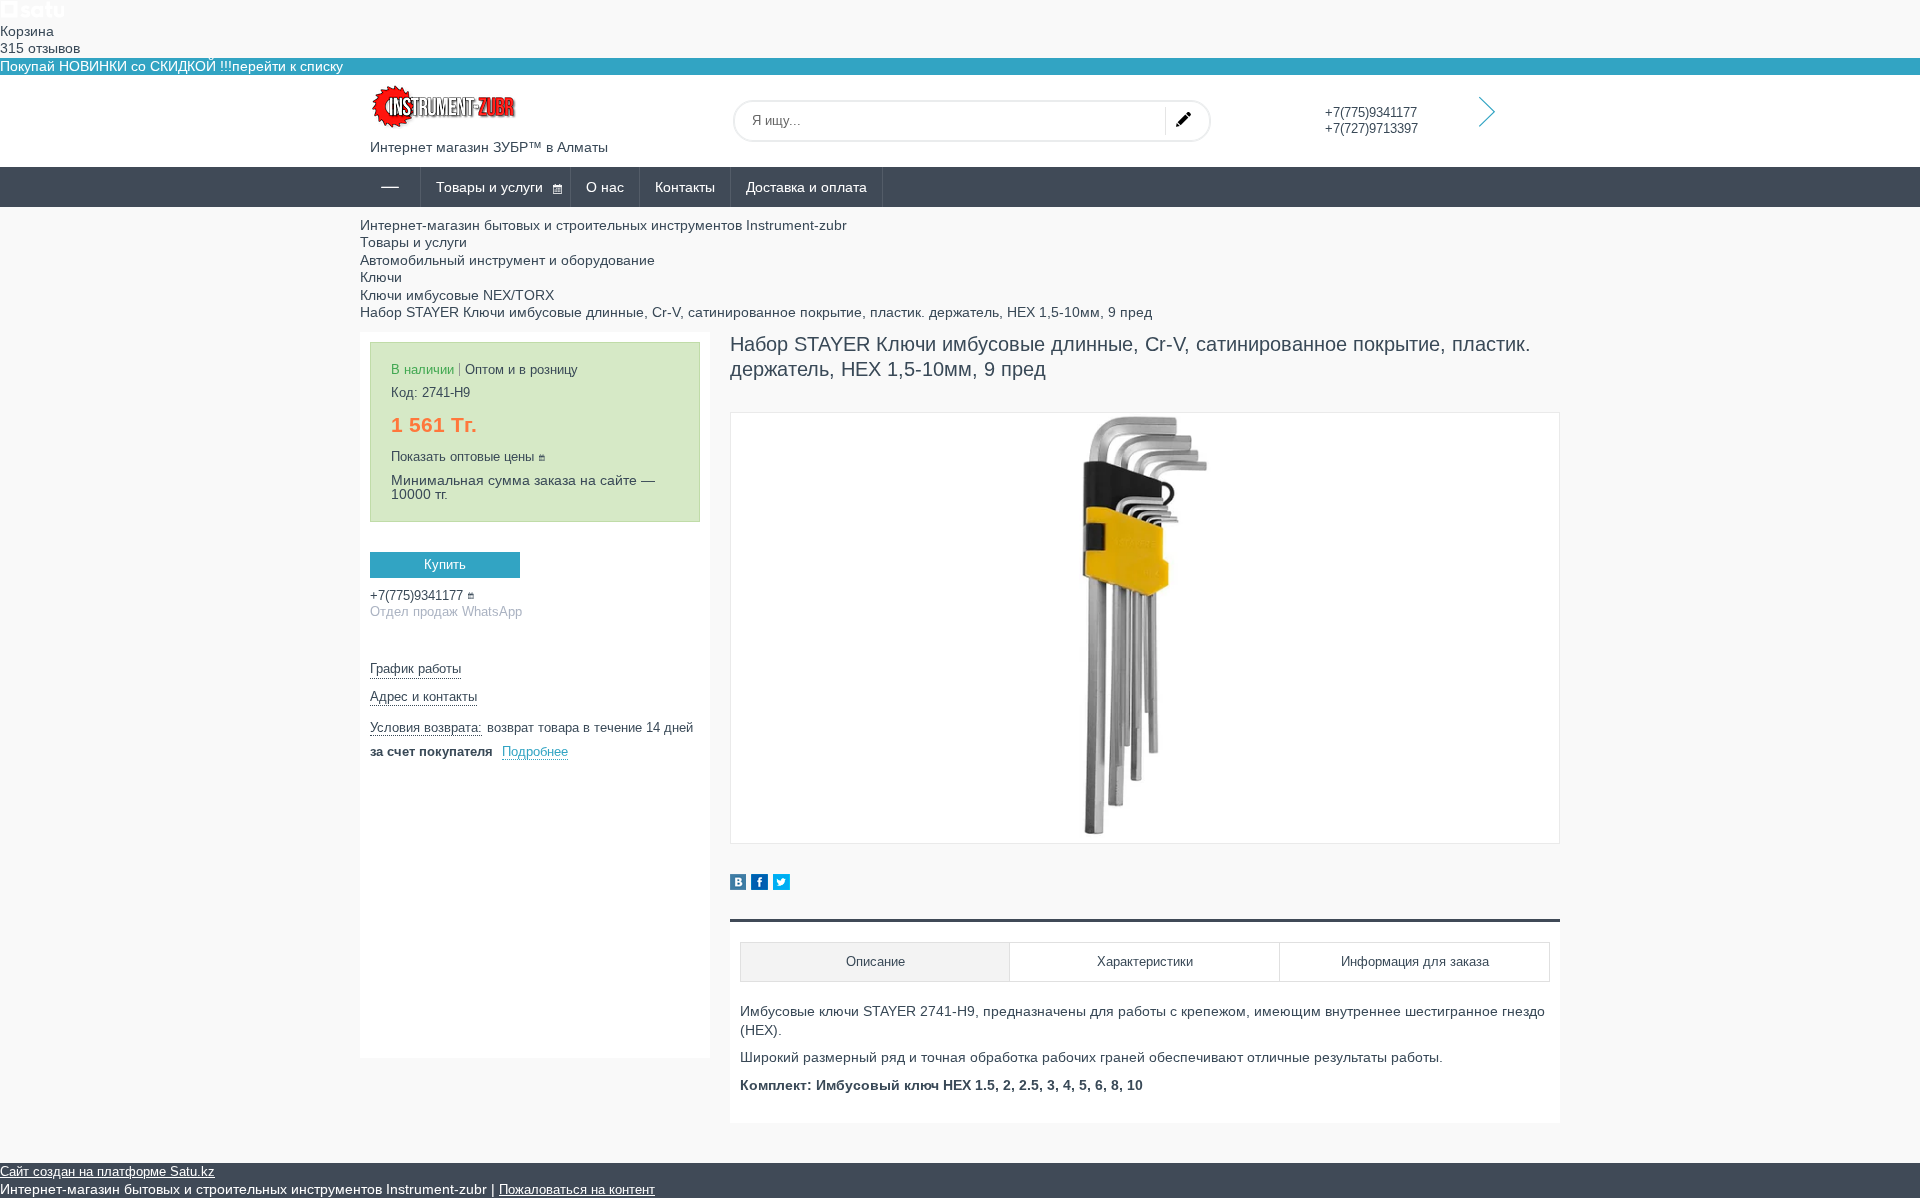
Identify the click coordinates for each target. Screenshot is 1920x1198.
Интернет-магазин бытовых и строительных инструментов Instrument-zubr (603, 225)
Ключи (381, 277)
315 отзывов (40, 48)
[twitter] (781, 885)
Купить (445, 564)
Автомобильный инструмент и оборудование (507, 260)
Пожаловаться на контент (577, 1189)
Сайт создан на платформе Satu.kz (107, 1171)
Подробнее (535, 751)
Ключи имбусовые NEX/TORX (457, 295)
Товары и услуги (489, 187)
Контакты (685, 187)
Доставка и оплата (806, 187)
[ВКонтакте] (738, 885)
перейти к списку (287, 66)
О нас (605, 187)
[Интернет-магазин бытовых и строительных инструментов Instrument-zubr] (445, 107)
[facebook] (759, 885)
